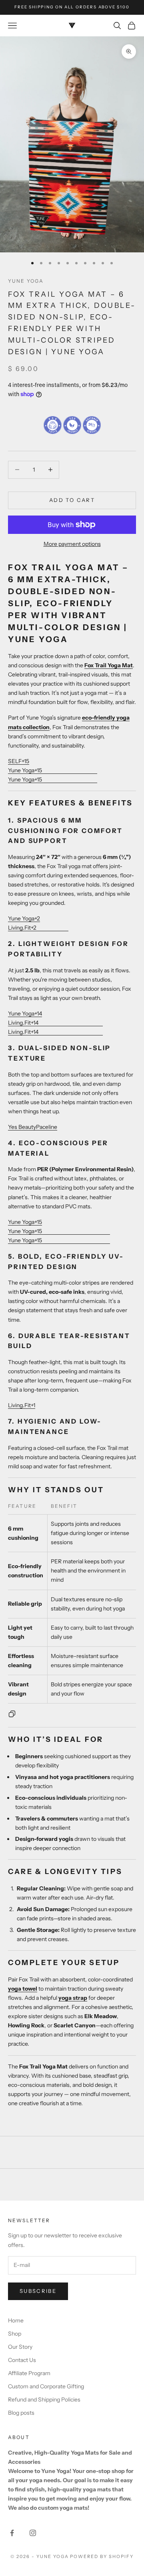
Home (16, 2320)
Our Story (20, 2347)
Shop (15, 2334)
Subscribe (38, 2291)
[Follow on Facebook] (12, 2533)
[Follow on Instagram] (33, 2533)
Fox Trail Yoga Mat (109, 665)
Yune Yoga (26, 281)
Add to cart (72, 500)
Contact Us (22, 2360)
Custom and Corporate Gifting (46, 2386)
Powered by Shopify (102, 2556)
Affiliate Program (29, 2373)
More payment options (72, 544)
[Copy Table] (12, 1714)
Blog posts (21, 2413)
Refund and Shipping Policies (44, 2400)
